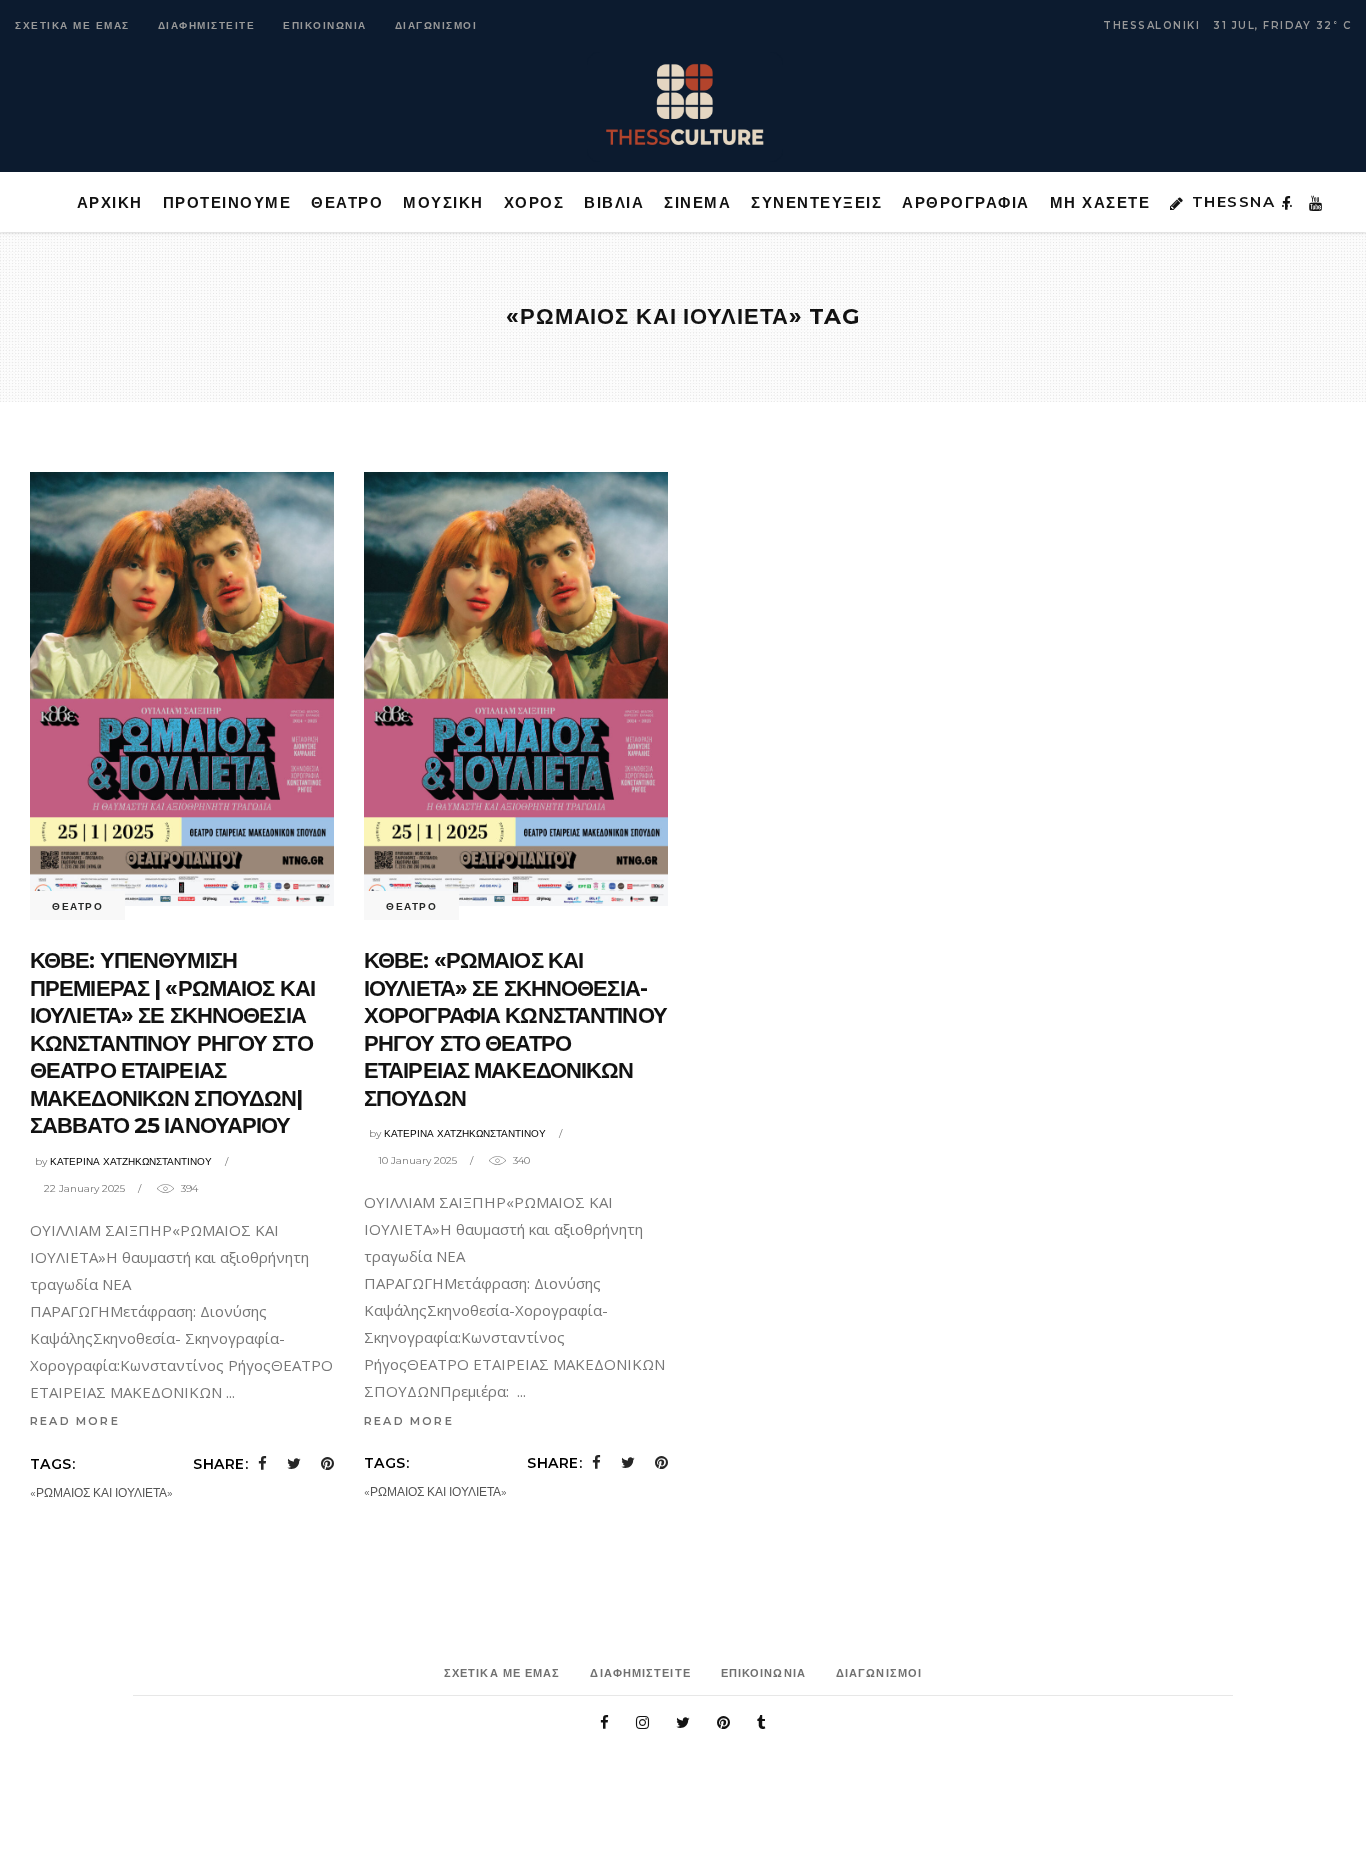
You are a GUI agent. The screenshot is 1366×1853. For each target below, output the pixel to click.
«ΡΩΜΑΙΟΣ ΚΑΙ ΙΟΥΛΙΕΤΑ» (101, 1492)
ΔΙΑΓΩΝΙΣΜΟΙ (436, 25)
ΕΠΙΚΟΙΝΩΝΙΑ (325, 25)
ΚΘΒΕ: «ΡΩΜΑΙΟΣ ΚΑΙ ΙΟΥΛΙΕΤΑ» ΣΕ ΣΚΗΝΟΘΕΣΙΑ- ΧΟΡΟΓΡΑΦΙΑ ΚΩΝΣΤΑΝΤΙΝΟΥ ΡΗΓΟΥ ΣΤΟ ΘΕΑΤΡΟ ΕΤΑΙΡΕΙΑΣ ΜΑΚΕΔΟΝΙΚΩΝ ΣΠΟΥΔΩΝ (515, 1029)
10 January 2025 (417, 1160)
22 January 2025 (84, 1188)
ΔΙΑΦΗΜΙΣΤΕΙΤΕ (207, 25)
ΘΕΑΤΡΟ (77, 906)
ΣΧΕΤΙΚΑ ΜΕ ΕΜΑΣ (72, 25)
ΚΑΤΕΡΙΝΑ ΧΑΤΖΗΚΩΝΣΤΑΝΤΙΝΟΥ (131, 1161)
